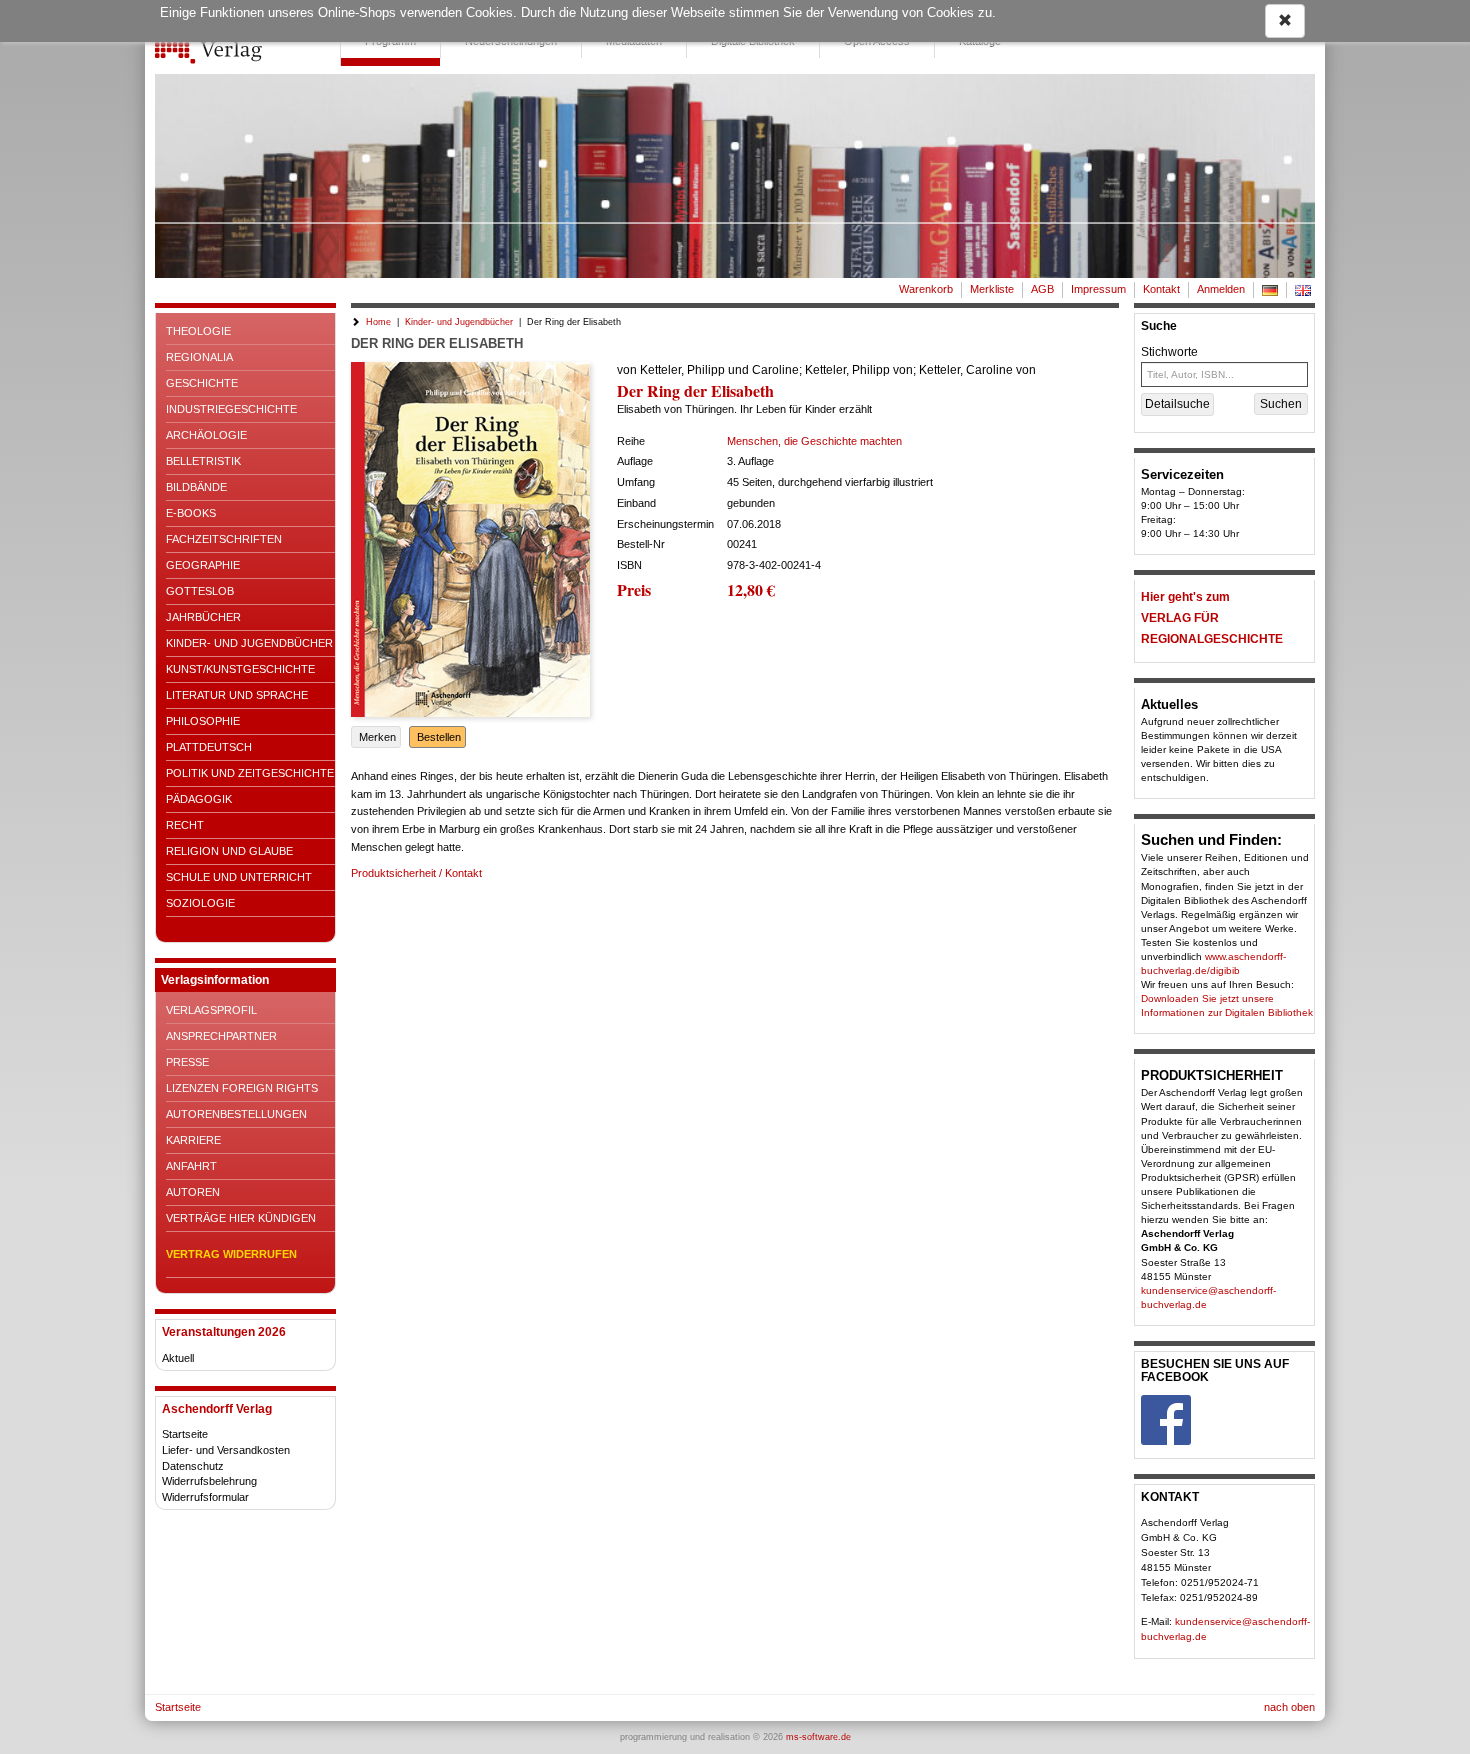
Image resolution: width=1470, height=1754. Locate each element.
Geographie (203, 565)
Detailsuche (1177, 404)
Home (378, 322)
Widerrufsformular (205, 1497)
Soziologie (200, 903)
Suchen (1281, 404)
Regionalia (199, 357)
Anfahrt (191, 1166)
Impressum (1098, 289)
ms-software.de (818, 1737)
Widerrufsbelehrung (209, 1481)
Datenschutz (193, 1466)
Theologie (198, 331)
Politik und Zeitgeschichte (250, 773)
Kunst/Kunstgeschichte (240, 669)
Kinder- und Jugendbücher (249, 643)
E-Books (191, 513)
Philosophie (203, 721)
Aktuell (178, 1358)
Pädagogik (199, 799)
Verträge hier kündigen (241, 1218)
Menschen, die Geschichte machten (814, 441)
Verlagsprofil (211, 1010)
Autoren (193, 1192)
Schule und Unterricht (239, 877)
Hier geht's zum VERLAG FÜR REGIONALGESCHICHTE (1212, 618)
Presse (187, 1062)
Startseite (185, 1434)
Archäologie (206, 435)
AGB (1042, 289)
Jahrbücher (203, 617)
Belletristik (203, 461)
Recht (185, 825)
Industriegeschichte (231, 409)
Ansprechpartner (221, 1036)
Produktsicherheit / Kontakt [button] (416, 873)
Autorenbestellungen (236, 1114)
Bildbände (196, 487)
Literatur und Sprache (237, 695)
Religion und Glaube (229, 851)
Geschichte (202, 383)
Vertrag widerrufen (231, 1254)
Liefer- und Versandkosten (226, 1450)
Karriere (193, 1140)
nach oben (1289, 1707)
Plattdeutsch (209, 747)
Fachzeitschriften (224, 539)
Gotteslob (200, 591)
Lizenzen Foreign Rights (242, 1088)
